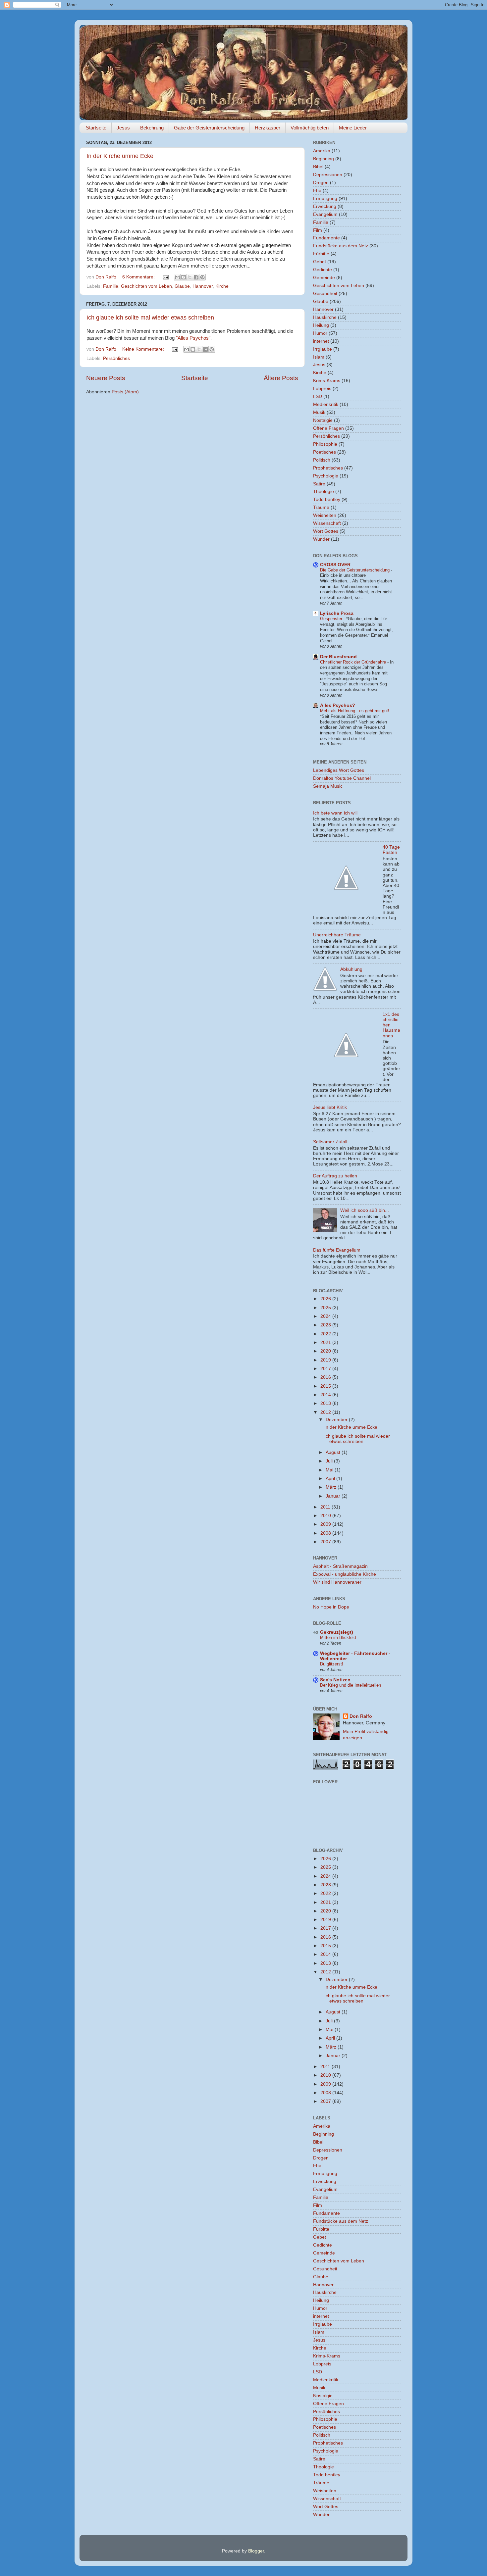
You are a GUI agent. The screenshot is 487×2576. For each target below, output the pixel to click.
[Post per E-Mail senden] (165, 277)
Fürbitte (321, 254)
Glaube (182, 286)
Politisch (322, 460)
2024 (326, 1316)
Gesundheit (325, 294)
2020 (326, 1351)
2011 (326, 1507)
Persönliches (116, 358)
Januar (334, 1496)
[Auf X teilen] (190, 277)
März (332, 1487)
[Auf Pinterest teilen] (202, 277)
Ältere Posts (281, 378)
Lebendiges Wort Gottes (339, 770)
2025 (326, 1308)
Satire (319, 484)
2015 (326, 1386)
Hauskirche (325, 317)
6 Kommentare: (139, 277)
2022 (326, 1334)
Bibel (318, 167)
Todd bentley (327, 499)
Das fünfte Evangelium (337, 1250)
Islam (319, 357)
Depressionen (328, 175)
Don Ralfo (361, 1716)
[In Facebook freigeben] (196, 277)
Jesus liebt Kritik (330, 1107)
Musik (319, 412)
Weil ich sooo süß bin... (365, 1210)
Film (318, 230)
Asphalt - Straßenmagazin (340, 1566)
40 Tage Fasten (391, 850)
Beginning (324, 159)
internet (321, 341)
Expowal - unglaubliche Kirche (345, 1574)
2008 (326, 1533)
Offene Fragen (328, 428)
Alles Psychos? (338, 705)
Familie (111, 286)
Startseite (96, 128)
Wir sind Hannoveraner (337, 1582)
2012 (326, 1412)
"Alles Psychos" (193, 338)
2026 (326, 1299)
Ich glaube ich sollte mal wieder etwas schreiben (150, 318)
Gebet (320, 262)
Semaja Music (328, 786)
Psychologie (326, 476)
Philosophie (325, 444)
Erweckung (325, 206)
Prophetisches (328, 468)
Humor (320, 333)
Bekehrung (152, 128)
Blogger (256, 2551)
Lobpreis (322, 389)
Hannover (203, 286)
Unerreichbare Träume (337, 935)
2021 (326, 1342)
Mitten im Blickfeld (338, 1637)
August (334, 1452)
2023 (326, 1325)
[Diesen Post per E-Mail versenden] (177, 277)
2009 (326, 1524)
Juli (330, 1461)
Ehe (317, 191)
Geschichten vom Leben (146, 286)
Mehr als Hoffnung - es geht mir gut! (355, 711)
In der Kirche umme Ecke (120, 156)
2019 (326, 1360)
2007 (326, 1542)
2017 (326, 1369)
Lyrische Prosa (337, 613)
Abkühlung (351, 969)
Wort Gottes (326, 531)
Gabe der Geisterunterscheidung (209, 128)
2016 (326, 1377)
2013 (326, 1403)
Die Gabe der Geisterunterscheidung (355, 570)
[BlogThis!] (184, 277)
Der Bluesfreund (338, 657)
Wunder (321, 539)
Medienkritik (326, 404)
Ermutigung (325, 198)
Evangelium (325, 214)
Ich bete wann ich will (335, 813)
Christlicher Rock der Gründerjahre (354, 662)
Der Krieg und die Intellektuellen (351, 1685)
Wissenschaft (327, 523)
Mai (330, 1470)
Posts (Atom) (125, 392)
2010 (326, 1516)
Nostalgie (323, 420)
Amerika (322, 151)
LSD (318, 396)
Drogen (321, 183)
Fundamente (326, 238)
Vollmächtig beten (310, 128)
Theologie (324, 492)
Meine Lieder (353, 128)
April (331, 1479)
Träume (321, 507)
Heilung (321, 325)
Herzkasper (268, 128)
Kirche (222, 286)
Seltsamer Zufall (330, 1142)
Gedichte (323, 270)
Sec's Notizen (335, 1680)
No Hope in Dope (331, 1607)
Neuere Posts (106, 378)
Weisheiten (325, 515)
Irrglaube (323, 349)
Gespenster (332, 619)
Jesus (123, 128)
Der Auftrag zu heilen (335, 1176)
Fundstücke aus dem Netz (341, 246)
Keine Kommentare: (144, 349)
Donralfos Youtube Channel (342, 778)
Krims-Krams (327, 381)
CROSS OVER (335, 565)
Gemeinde (324, 278)
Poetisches (325, 452)
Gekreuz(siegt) (337, 1632)
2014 (326, 1395)
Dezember (337, 1420)
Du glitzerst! (332, 1664)
